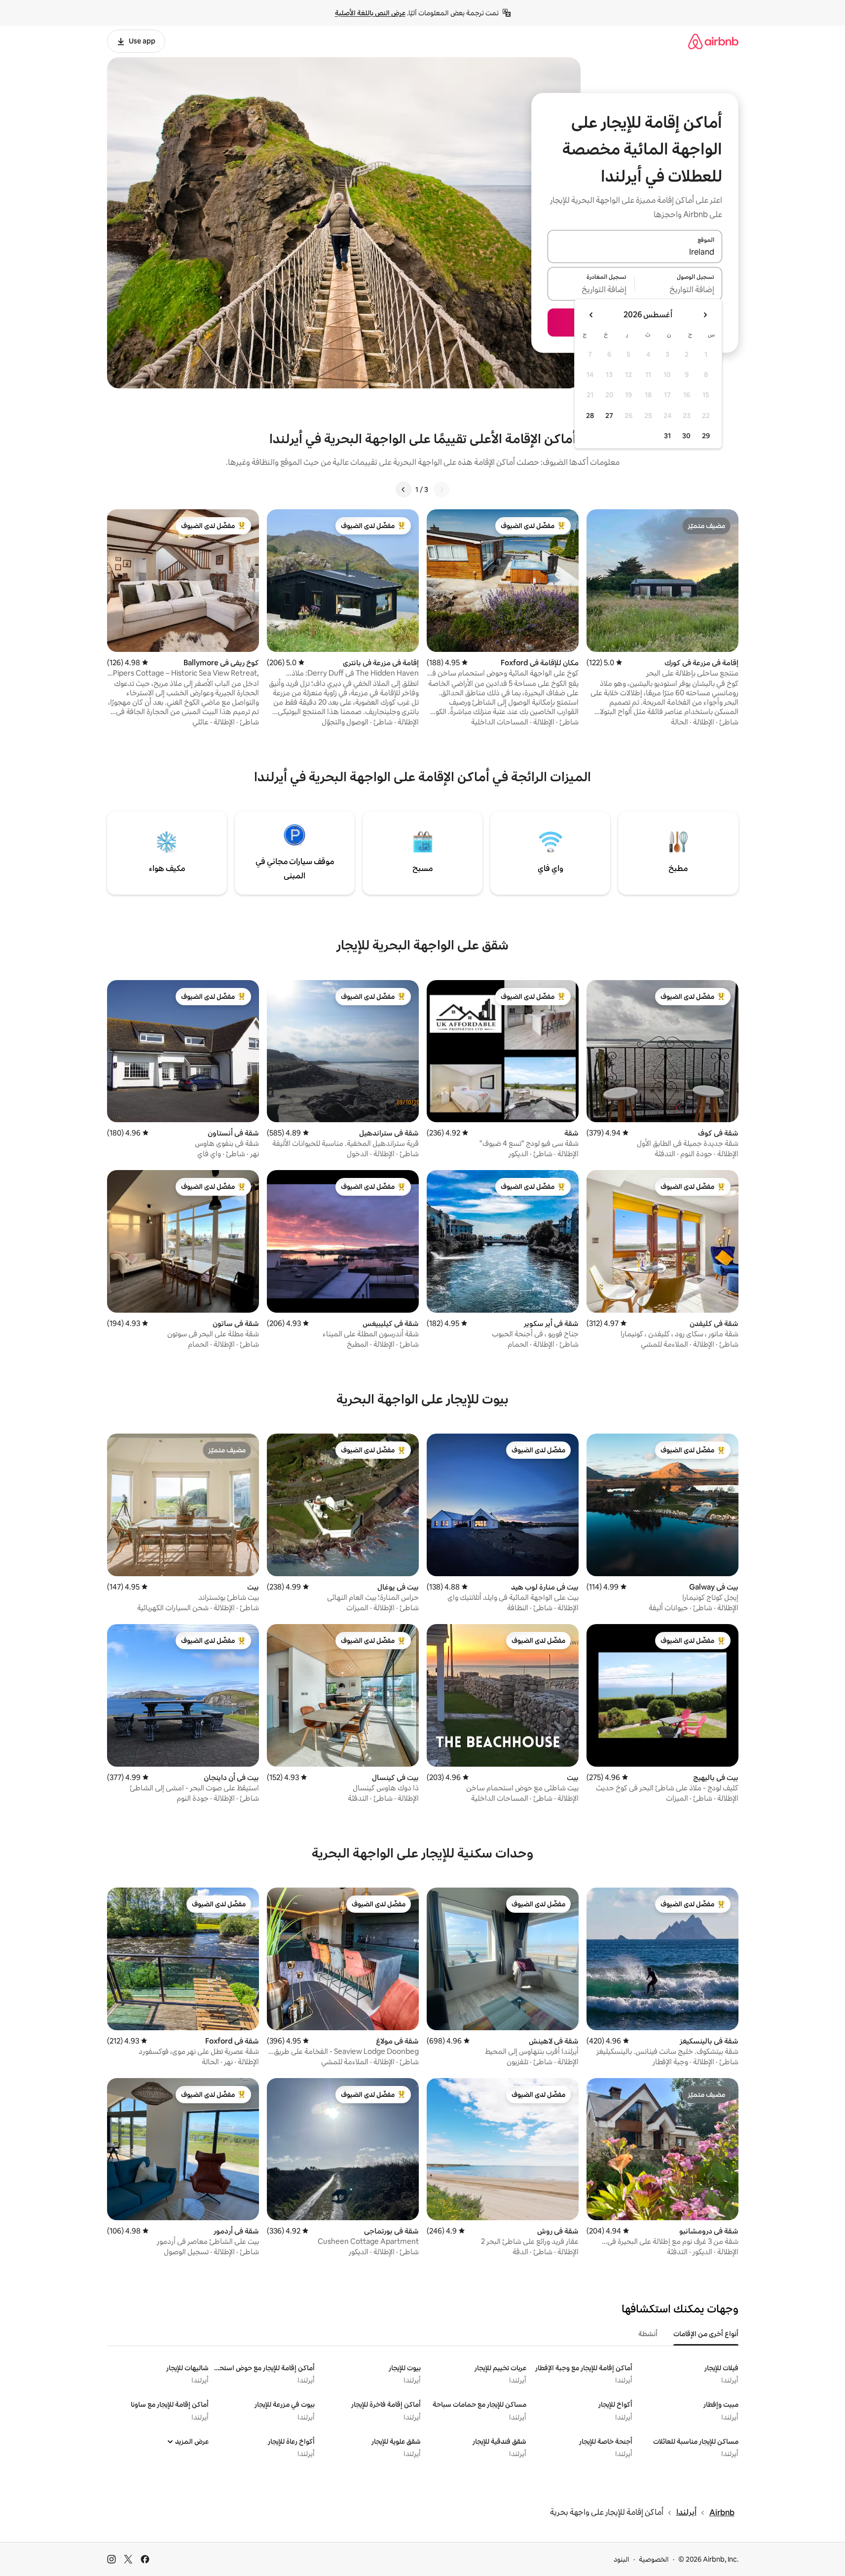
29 (706, 436)
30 (686, 436)
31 (667, 436)
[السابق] (441, 490)
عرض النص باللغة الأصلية (370, 13)
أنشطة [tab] (648, 2334)
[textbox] (679, 290)
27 (609, 416)
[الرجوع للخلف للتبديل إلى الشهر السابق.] (705, 315)
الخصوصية (654, 2559)
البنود (622, 2559)
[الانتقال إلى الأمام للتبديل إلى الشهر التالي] (591, 315)
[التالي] (404, 490)
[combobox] (635, 252)
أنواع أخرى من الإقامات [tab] (706, 2334)
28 (590, 416)
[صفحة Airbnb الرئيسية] (713, 41)
